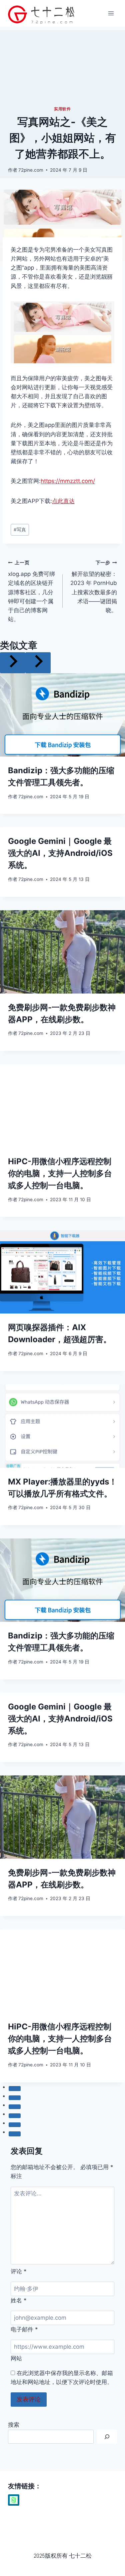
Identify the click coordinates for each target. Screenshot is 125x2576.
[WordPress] (14, 2500)
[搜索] (107, 2437)
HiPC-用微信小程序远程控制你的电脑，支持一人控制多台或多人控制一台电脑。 (60, 1173)
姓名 (19, 2300)
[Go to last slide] (13, 663)
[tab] (15, 2088)
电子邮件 (24, 2329)
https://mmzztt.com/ (68, 481)
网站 (16, 2358)
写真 (20, 530)
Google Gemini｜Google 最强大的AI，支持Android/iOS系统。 (60, 853)
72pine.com (31, 170)
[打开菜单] (111, 13)
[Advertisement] (62, 66)
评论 (19, 2271)
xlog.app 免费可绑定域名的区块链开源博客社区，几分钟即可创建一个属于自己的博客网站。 (31, 591)
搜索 (14, 2425)
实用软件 (62, 109)
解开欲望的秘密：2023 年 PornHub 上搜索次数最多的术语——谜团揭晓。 (94, 587)
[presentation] (62, 715)
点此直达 (63, 501)
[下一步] (38, 663)
